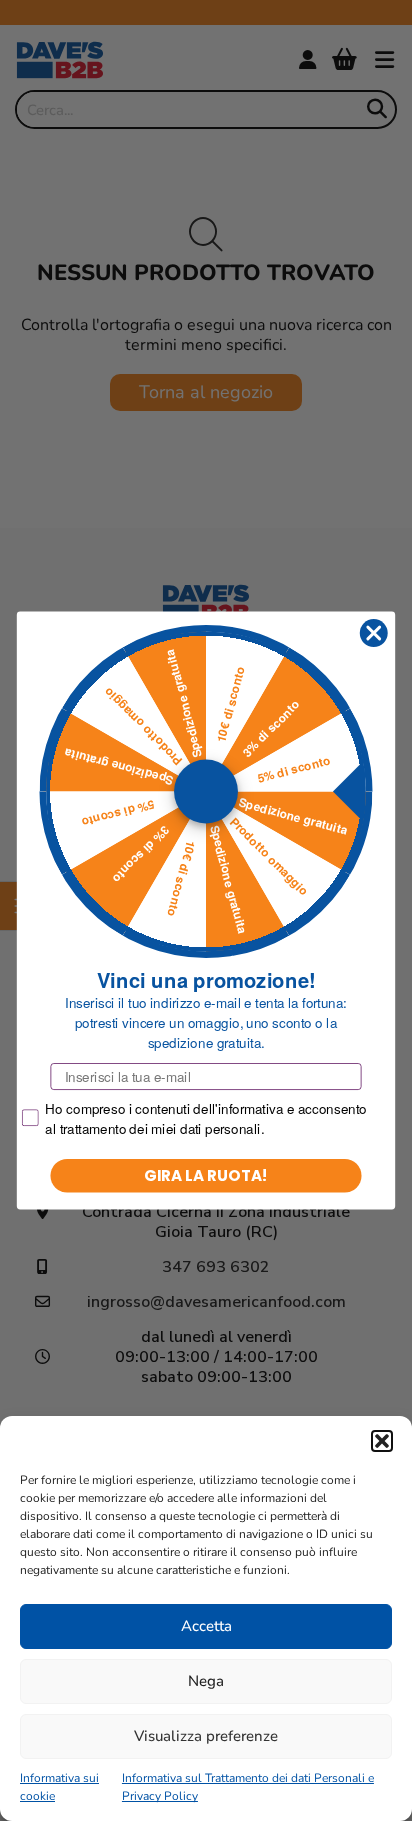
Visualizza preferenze (206, 1736)
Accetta (206, 1626)
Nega (206, 1681)
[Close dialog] (373, 632)
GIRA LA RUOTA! (206, 1175)
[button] (382, 1441)
